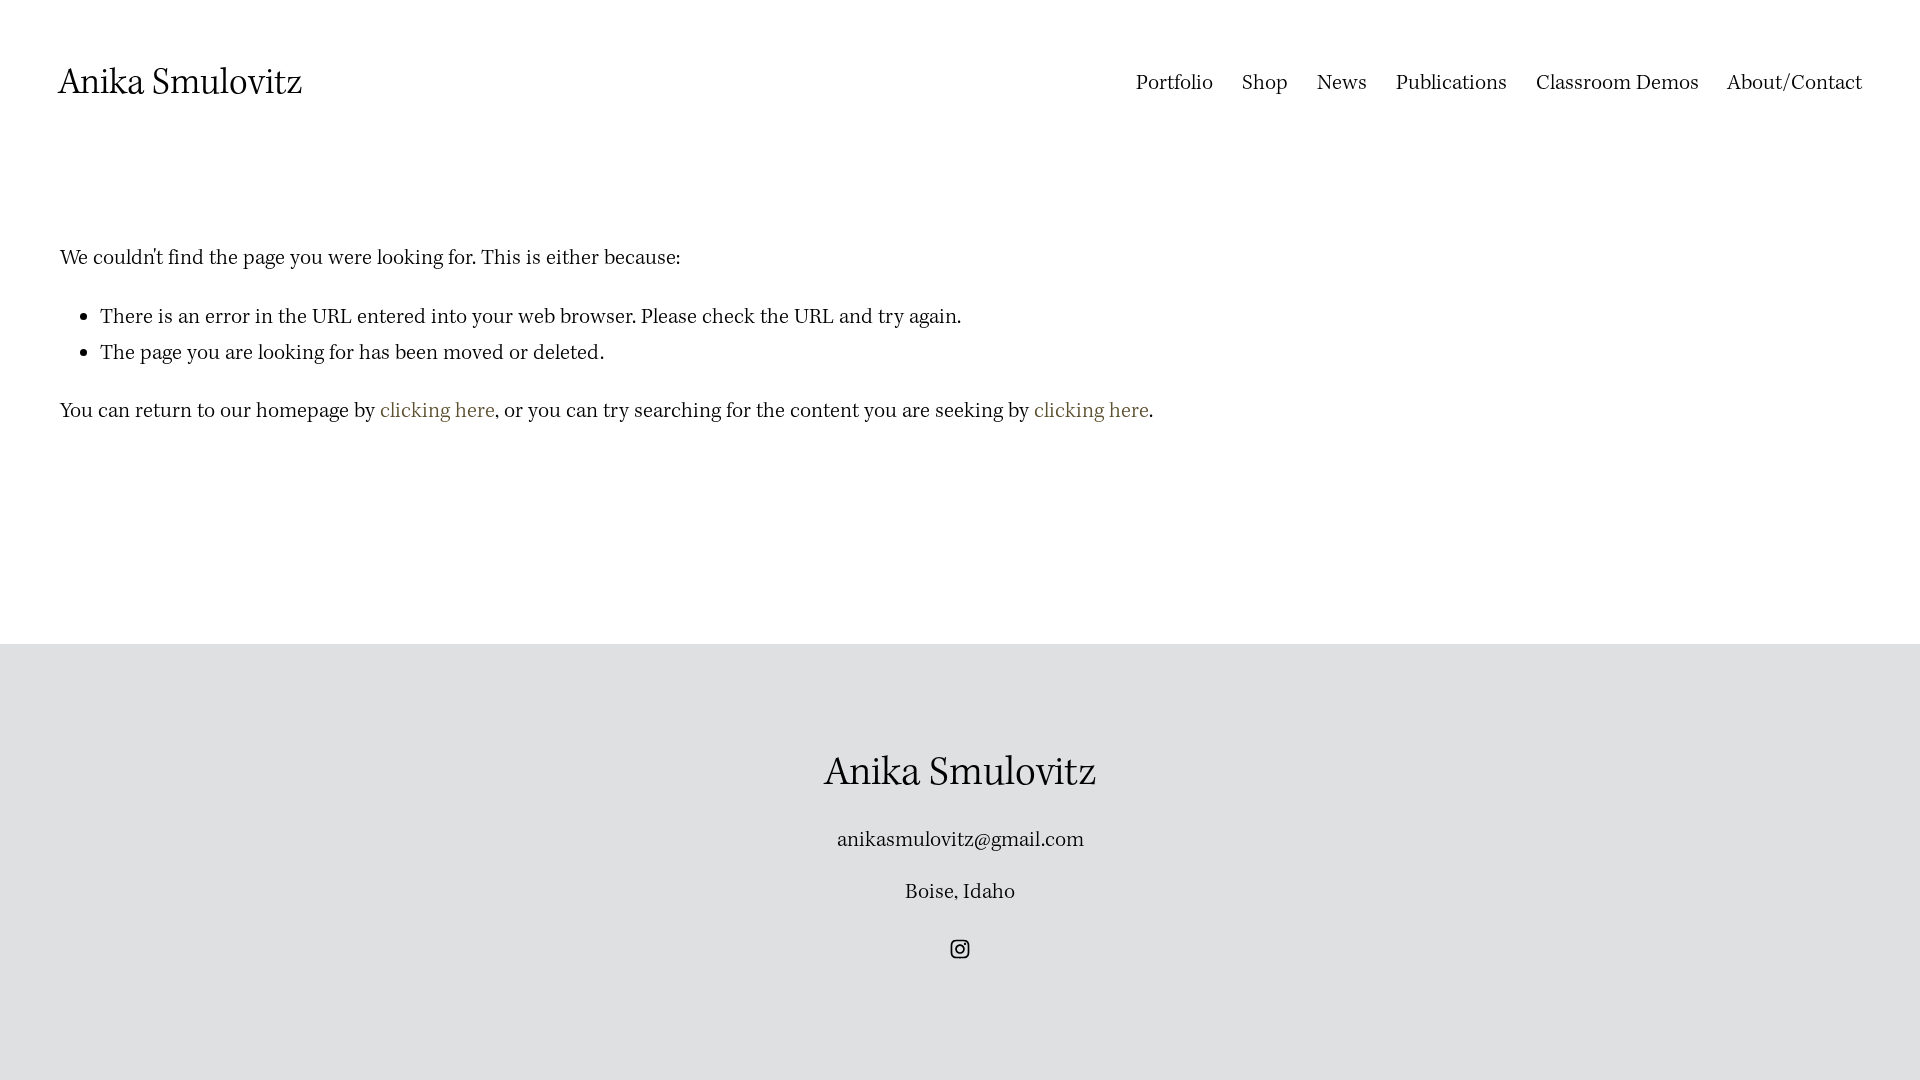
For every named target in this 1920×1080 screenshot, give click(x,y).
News (1342, 83)
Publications (1451, 83)
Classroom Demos (1617, 83)
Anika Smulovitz (180, 84)
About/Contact (1794, 83)
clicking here (437, 411)
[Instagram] (960, 949)
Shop (1265, 83)
